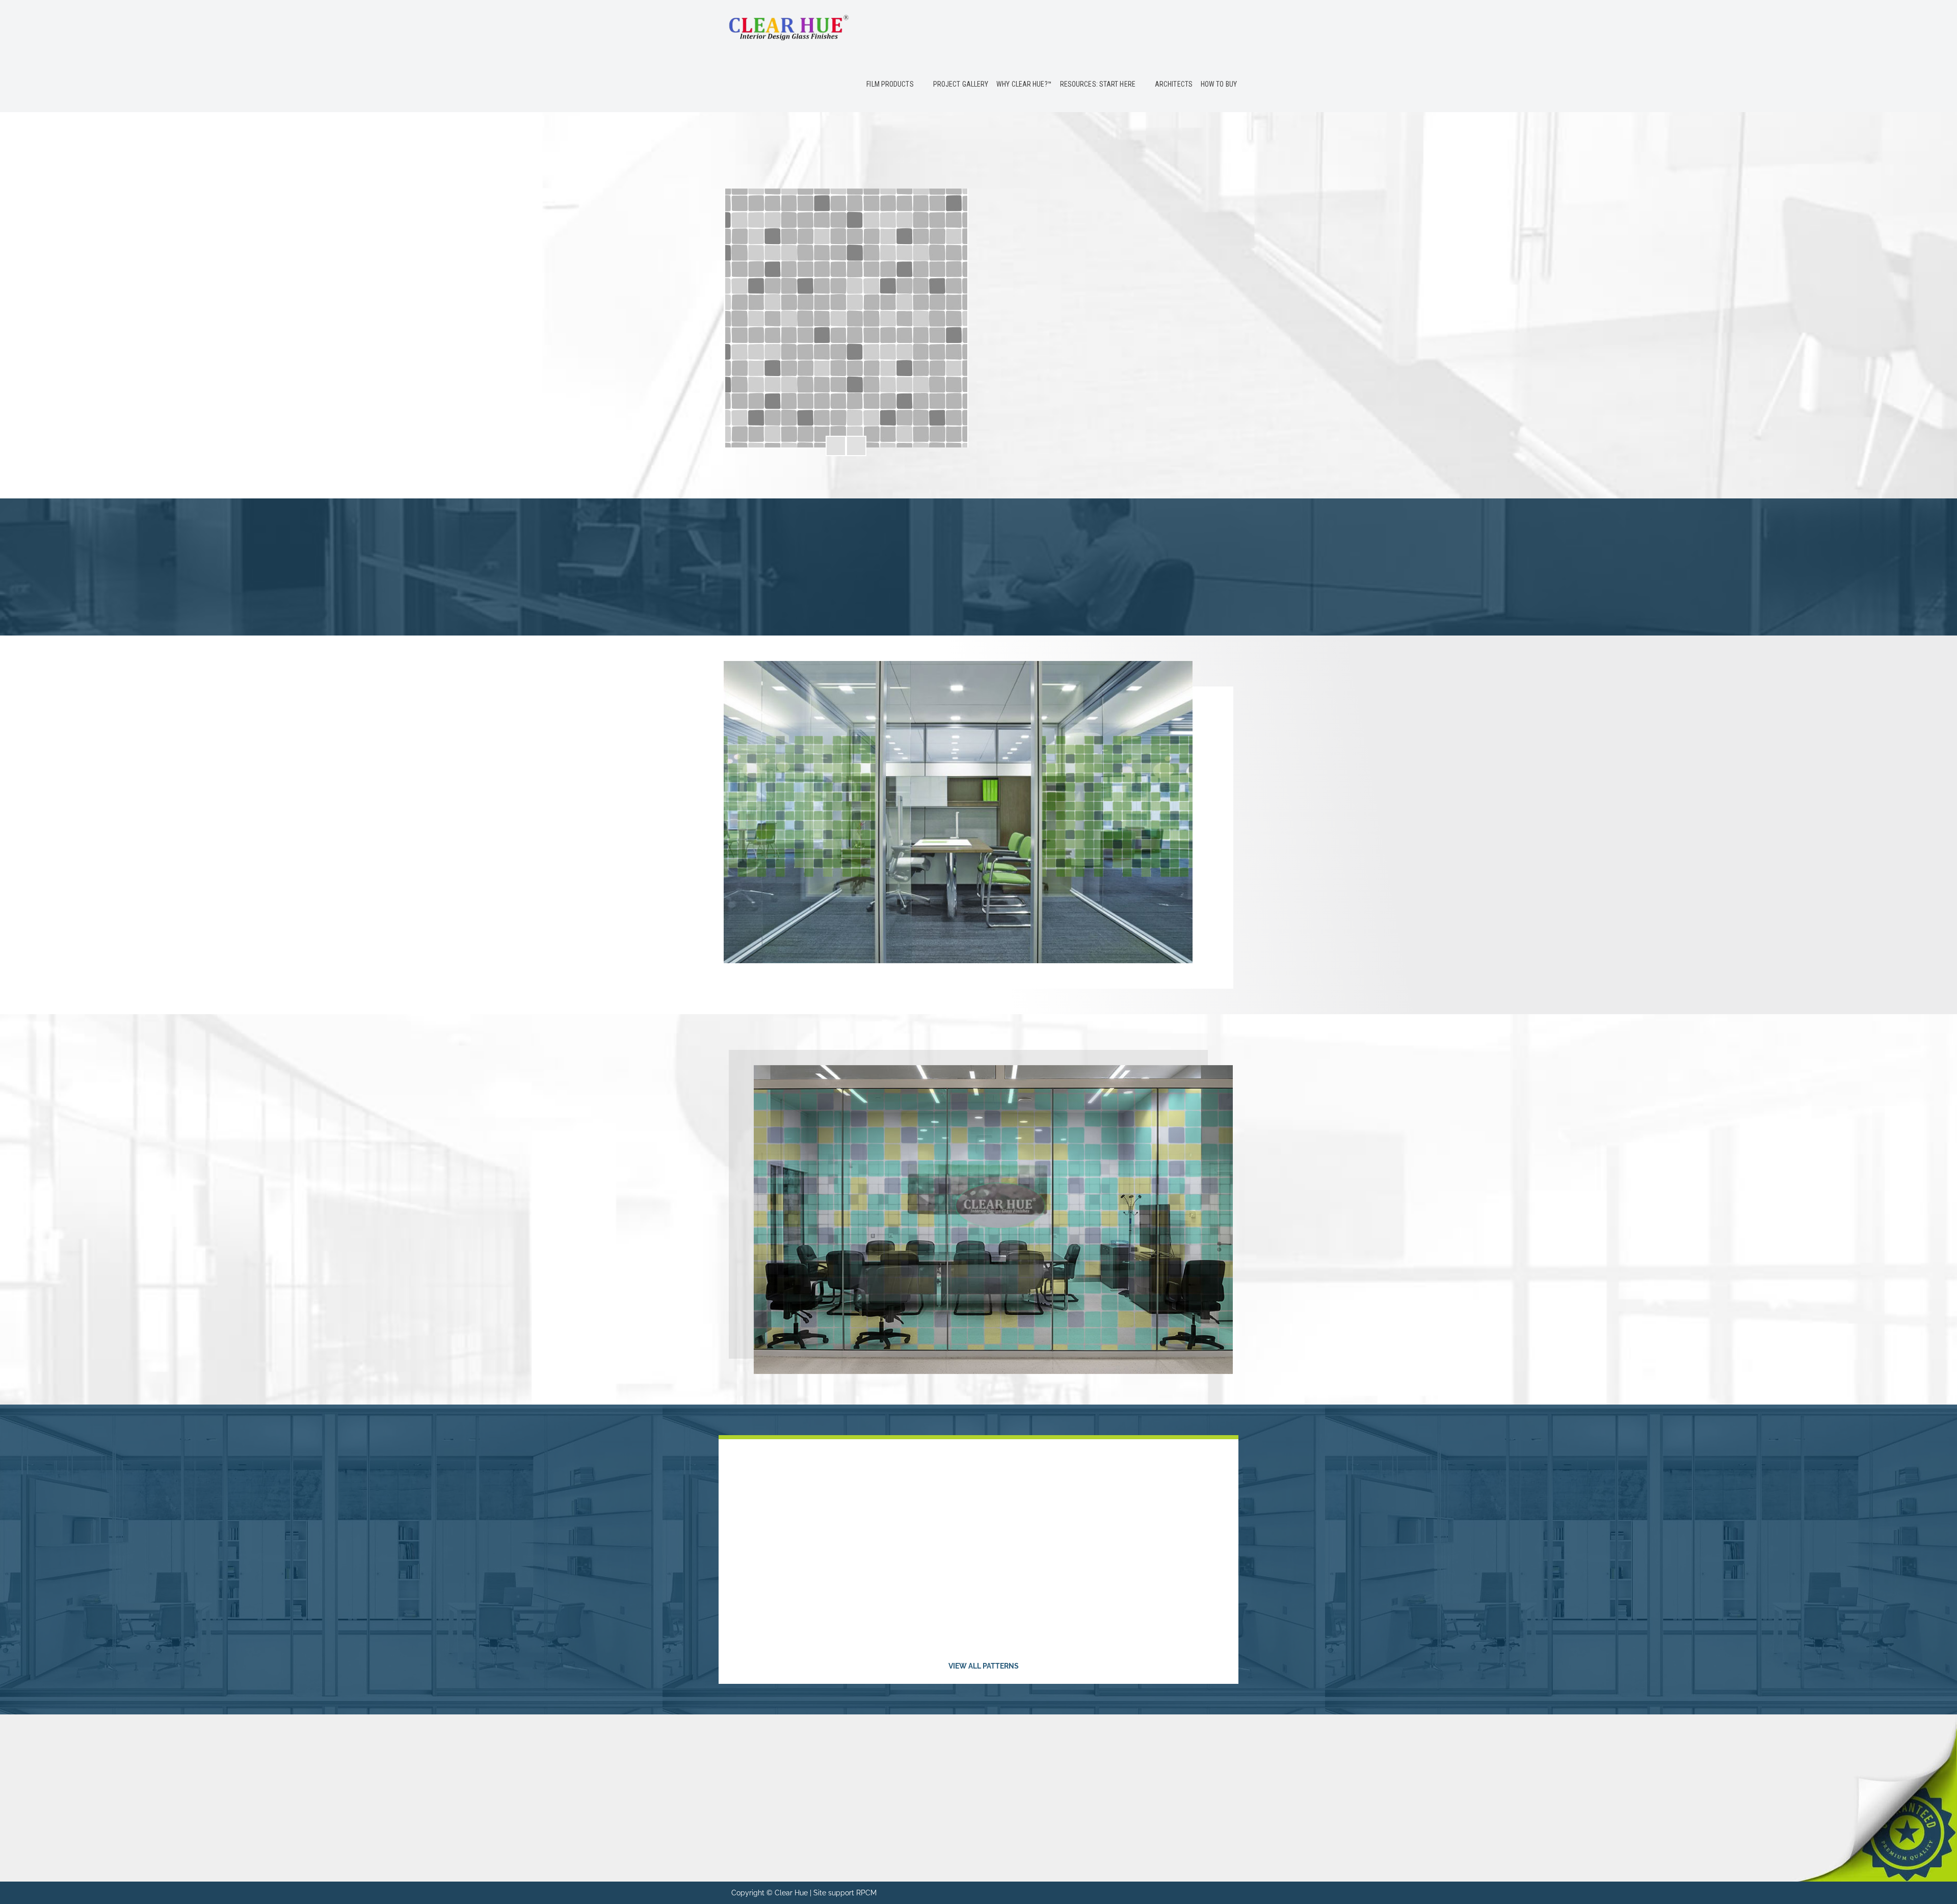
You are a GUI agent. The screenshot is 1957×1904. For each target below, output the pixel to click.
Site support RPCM (845, 1893)
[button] (836, 446)
